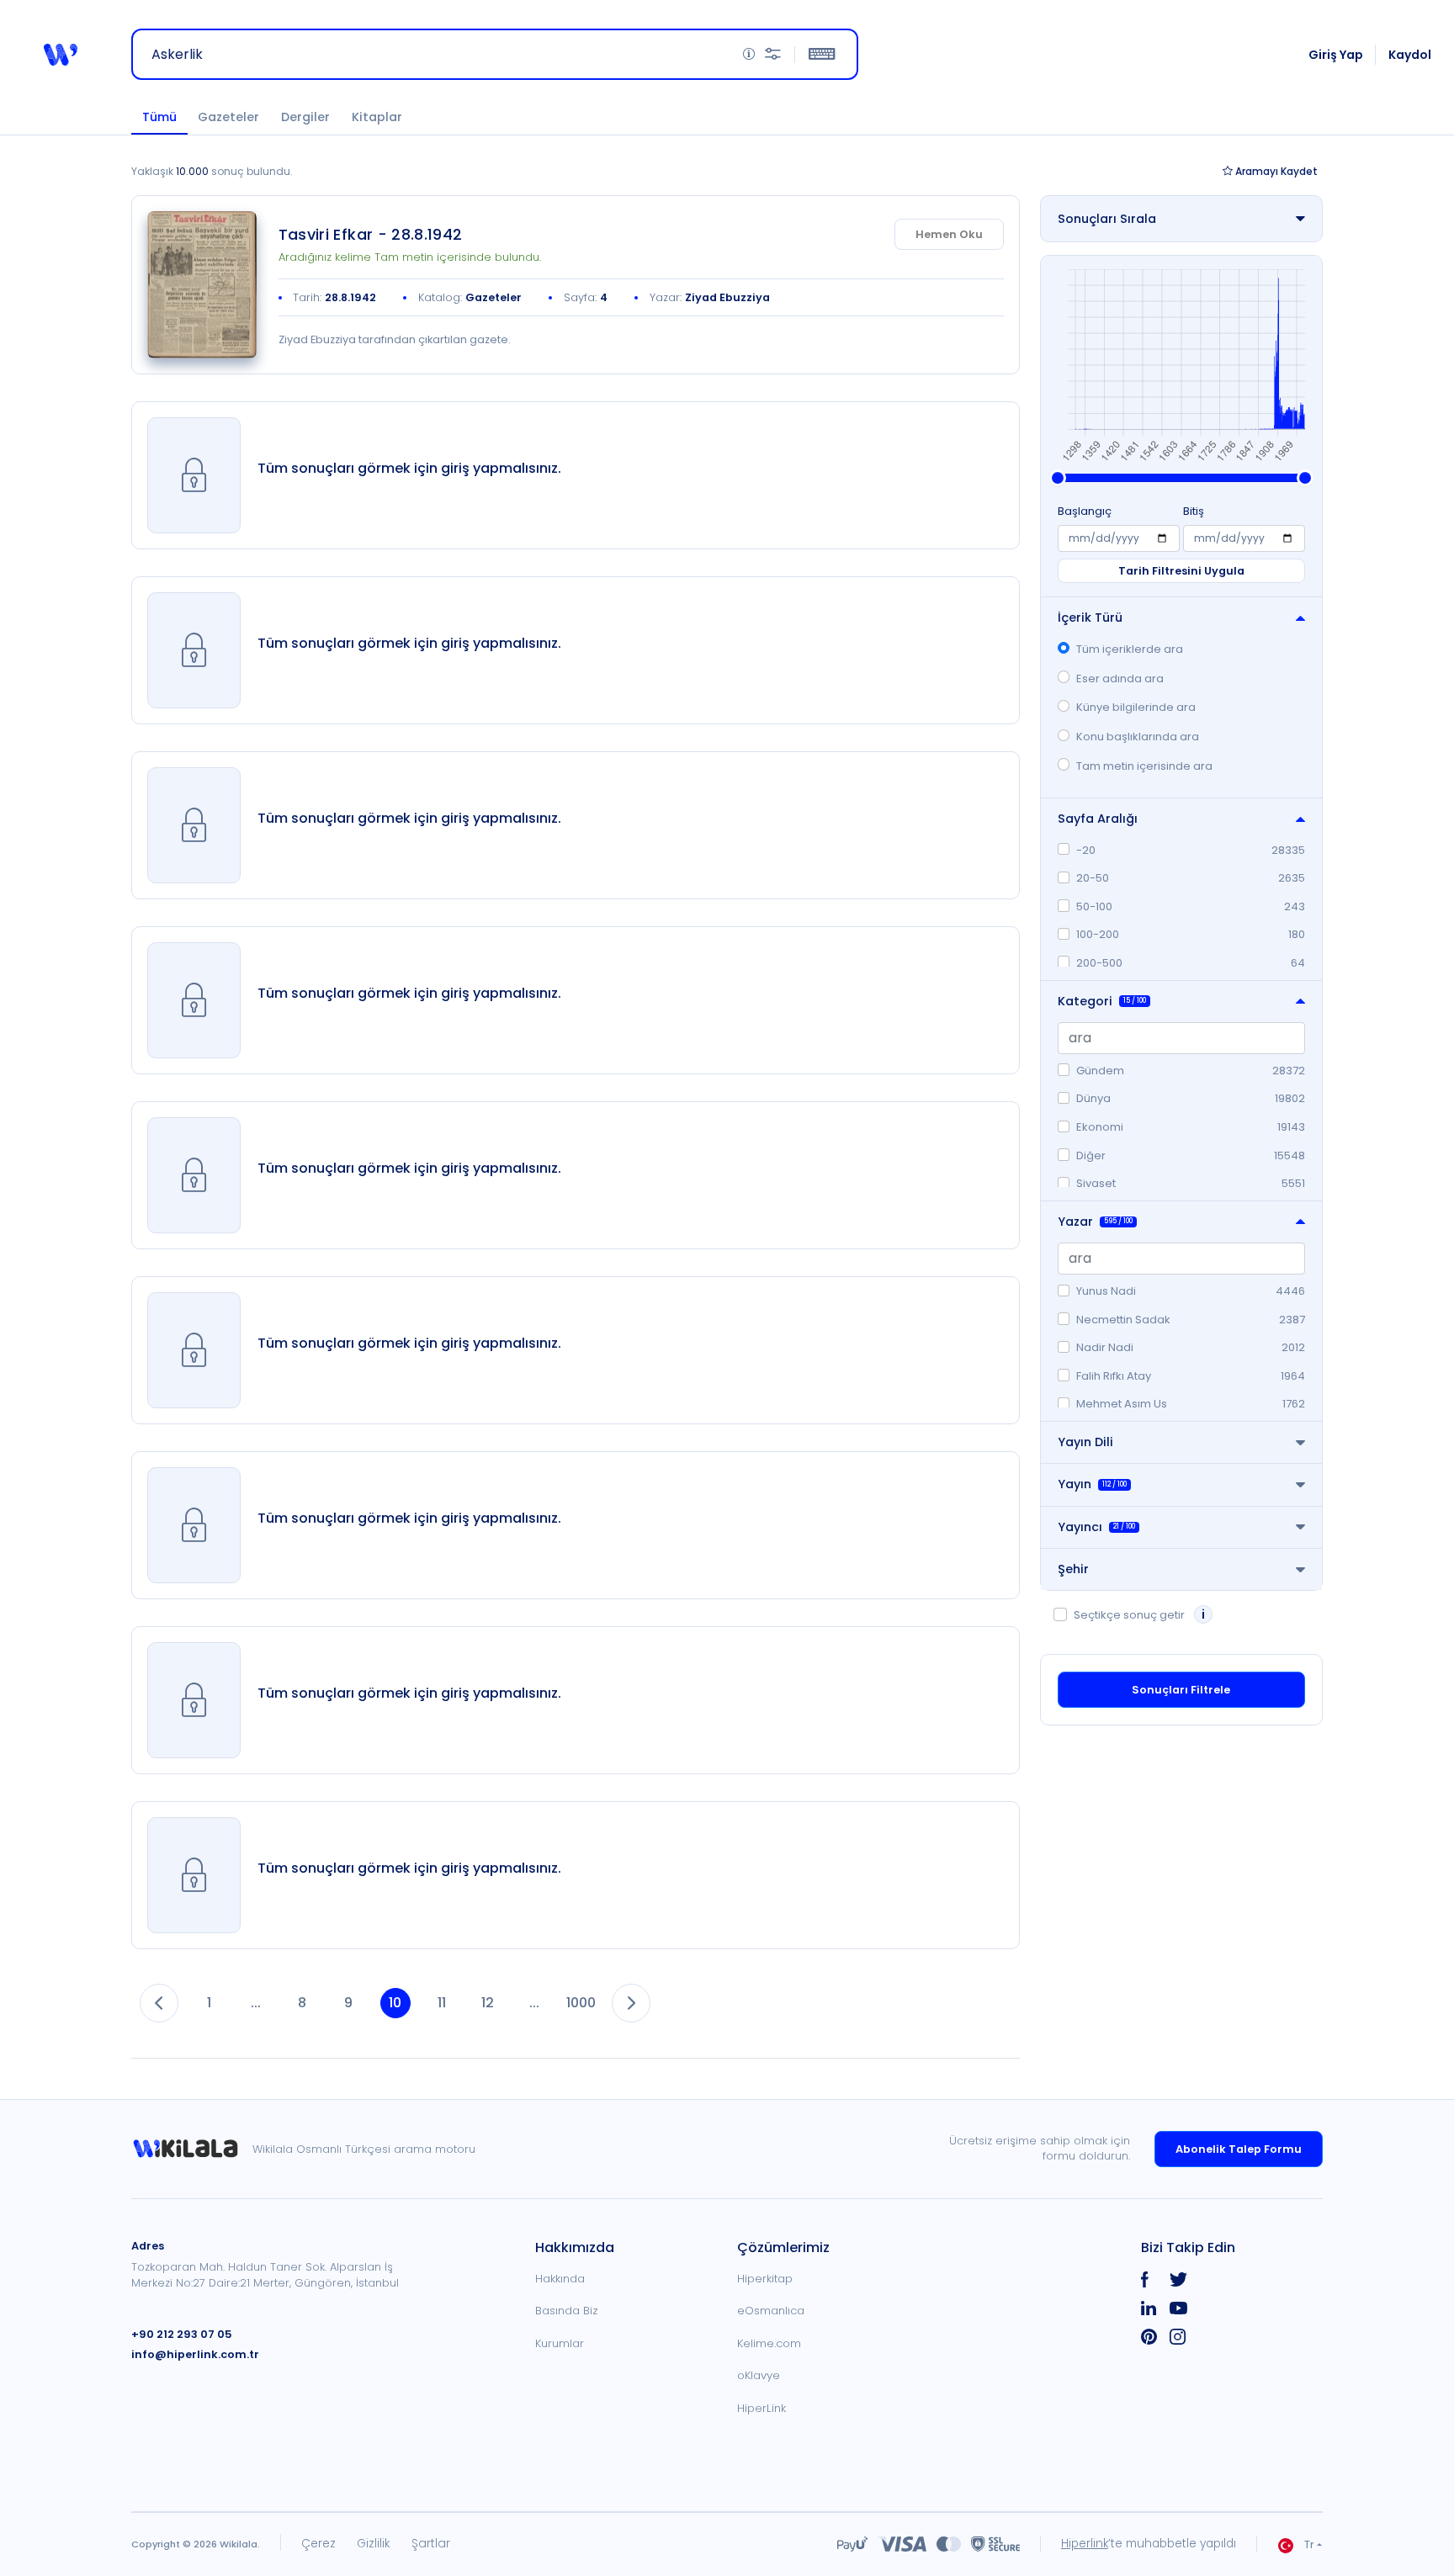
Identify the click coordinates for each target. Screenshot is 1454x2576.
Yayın (1092, 1484)
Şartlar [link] (431, 2544)
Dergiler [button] (305, 117)
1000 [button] (581, 2003)
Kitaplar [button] (377, 117)
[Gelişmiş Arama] (773, 54)
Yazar (1095, 1222)
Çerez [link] (318, 2544)
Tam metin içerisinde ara (1144, 766)
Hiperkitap (765, 2279)
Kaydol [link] (1410, 55)
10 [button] (395, 2003)
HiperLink (761, 2408)
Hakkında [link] (560, 2279)
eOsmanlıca (771, 2311)
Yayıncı (1096, 1527)
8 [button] (302, 2003)
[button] (61, 55)
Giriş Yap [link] (1336, 55)
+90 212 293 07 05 (182, 2334)
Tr (1309, 2544)
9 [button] (348, 2003)
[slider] (1058, 478)
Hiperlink (1085, 2544)
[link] (202, 285)
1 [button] (209, 2003)
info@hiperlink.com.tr (195, 2354)
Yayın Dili (1085, 1442)
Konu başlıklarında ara (1138, 737)
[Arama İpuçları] (749, 54)
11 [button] (442, 2003)
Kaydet (1276, 171)
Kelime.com (769, 2343)
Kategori (1102, 1001)
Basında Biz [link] (567, 2311)
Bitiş (1194, 511)
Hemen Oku (949, 234)
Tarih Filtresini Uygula (1181, 571)
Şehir (1073, 1569)
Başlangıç (1085, 511)
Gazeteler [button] (228, 117)
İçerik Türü (1090, 617)
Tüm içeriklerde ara (1130, 649)
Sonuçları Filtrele (1181, 1690)
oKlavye (759, 2375)
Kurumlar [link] (560, 2343)
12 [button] (488, 2003)
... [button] (256, 2003)
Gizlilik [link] (374, 2544)
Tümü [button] (159, 117)
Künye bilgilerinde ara (1136, 707)
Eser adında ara (1120, 678)
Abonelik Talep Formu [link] (1239, 2149)
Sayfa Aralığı (1098, 819)
